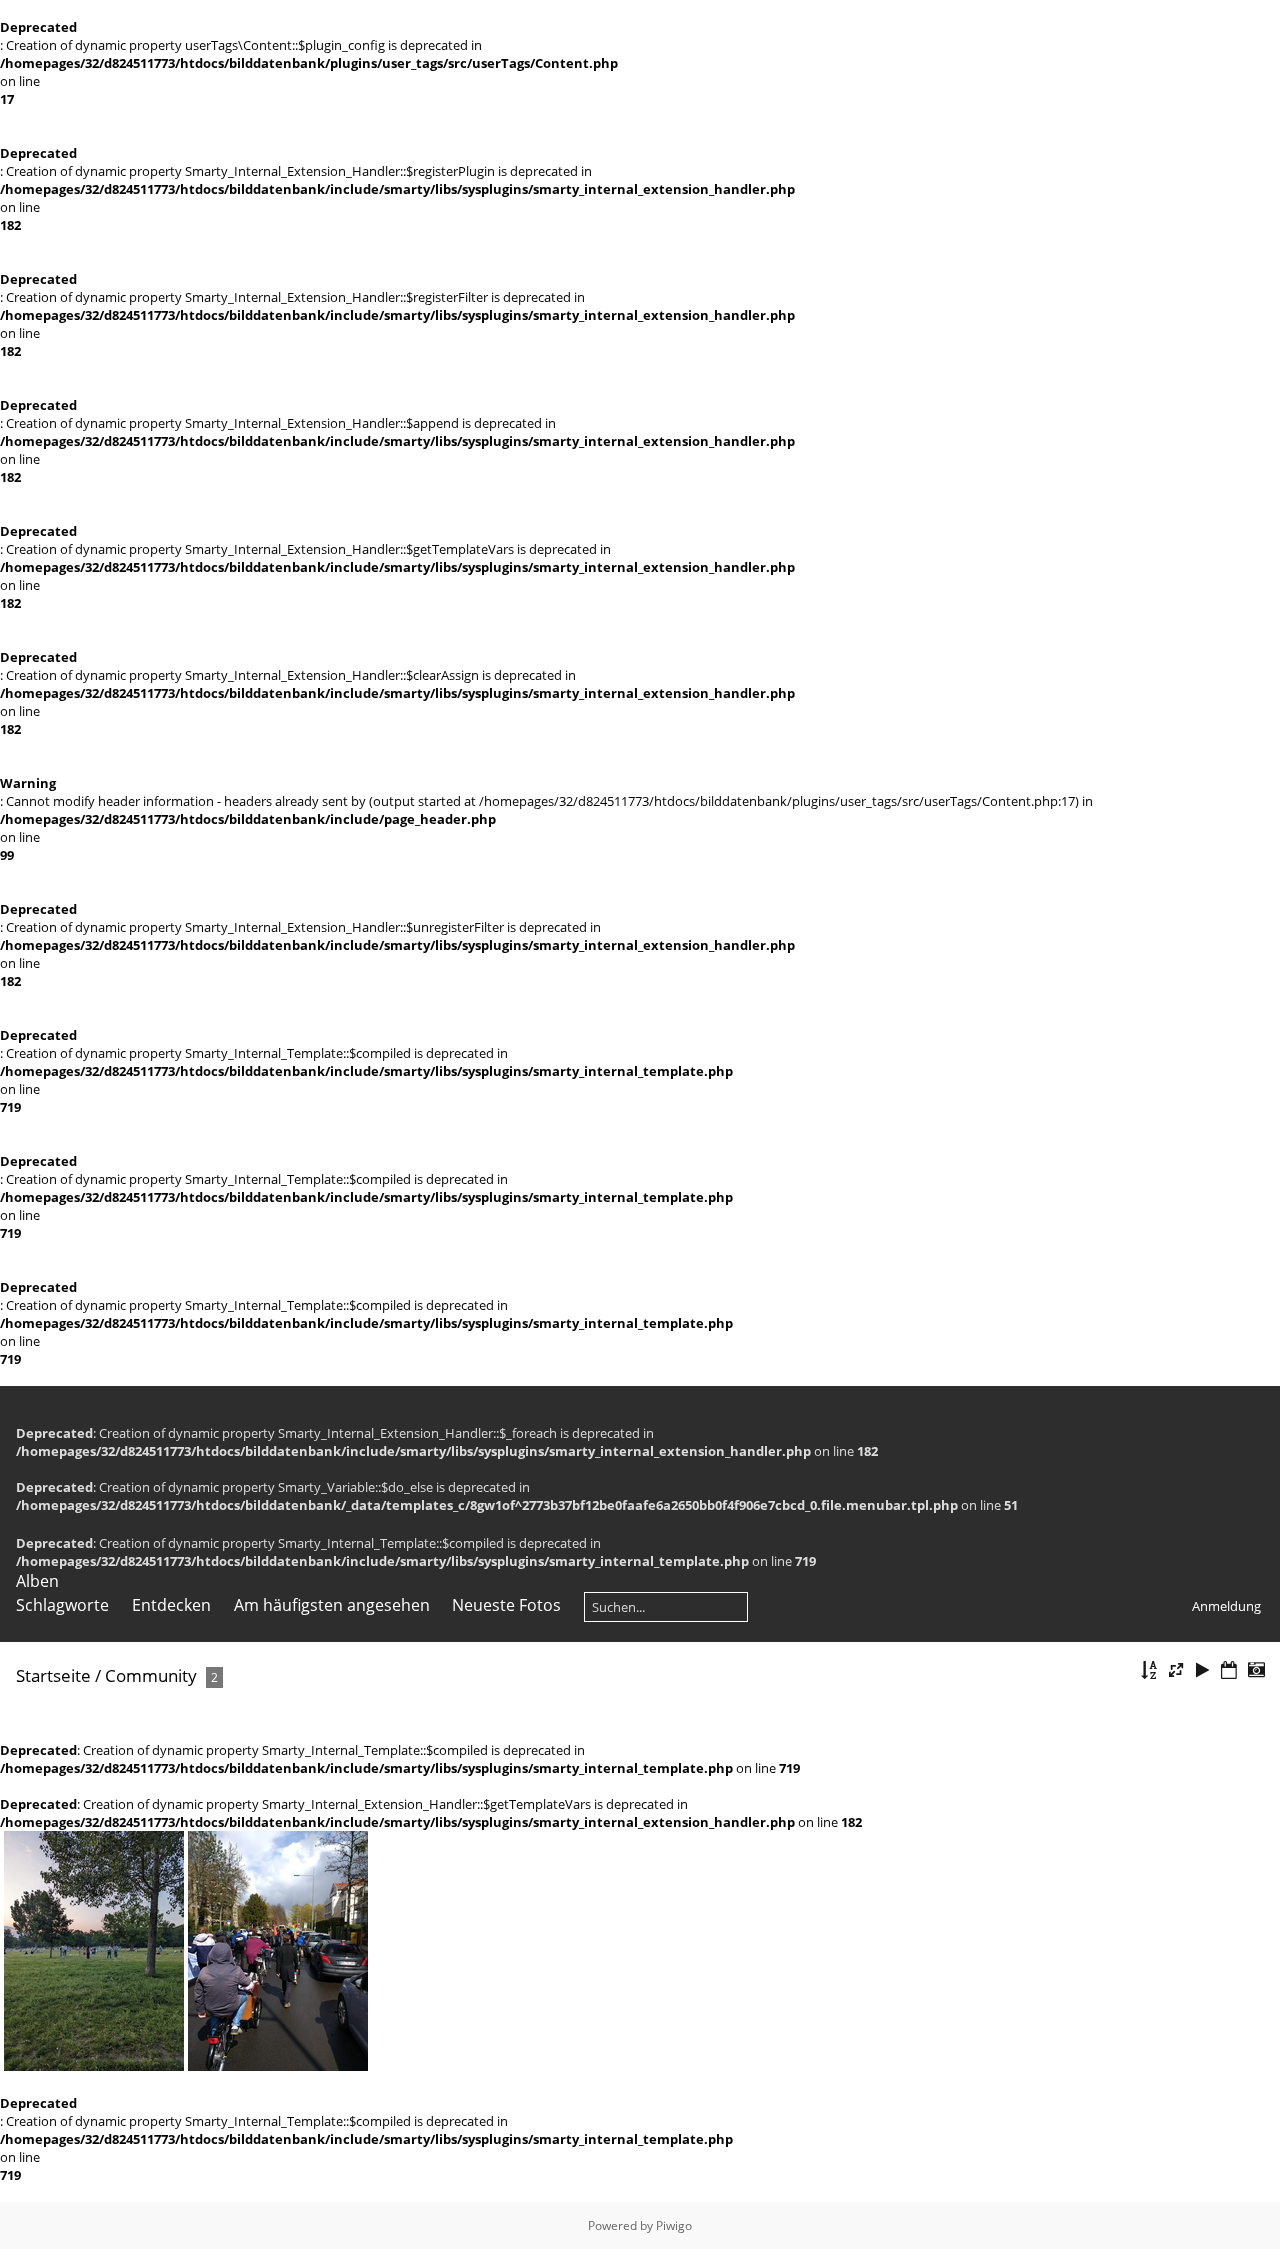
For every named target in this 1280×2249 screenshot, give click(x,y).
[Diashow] (1203, 1670)
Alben (37, 1581)
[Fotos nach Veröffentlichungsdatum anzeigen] (1229, 1670)
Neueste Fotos (506, 1605)
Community (151, 1675)
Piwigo (674, 2225)
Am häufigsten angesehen (332, 1605)
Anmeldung (1226, 1606)
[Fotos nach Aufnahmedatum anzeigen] (1256, 1670)
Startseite (53, 1675)
